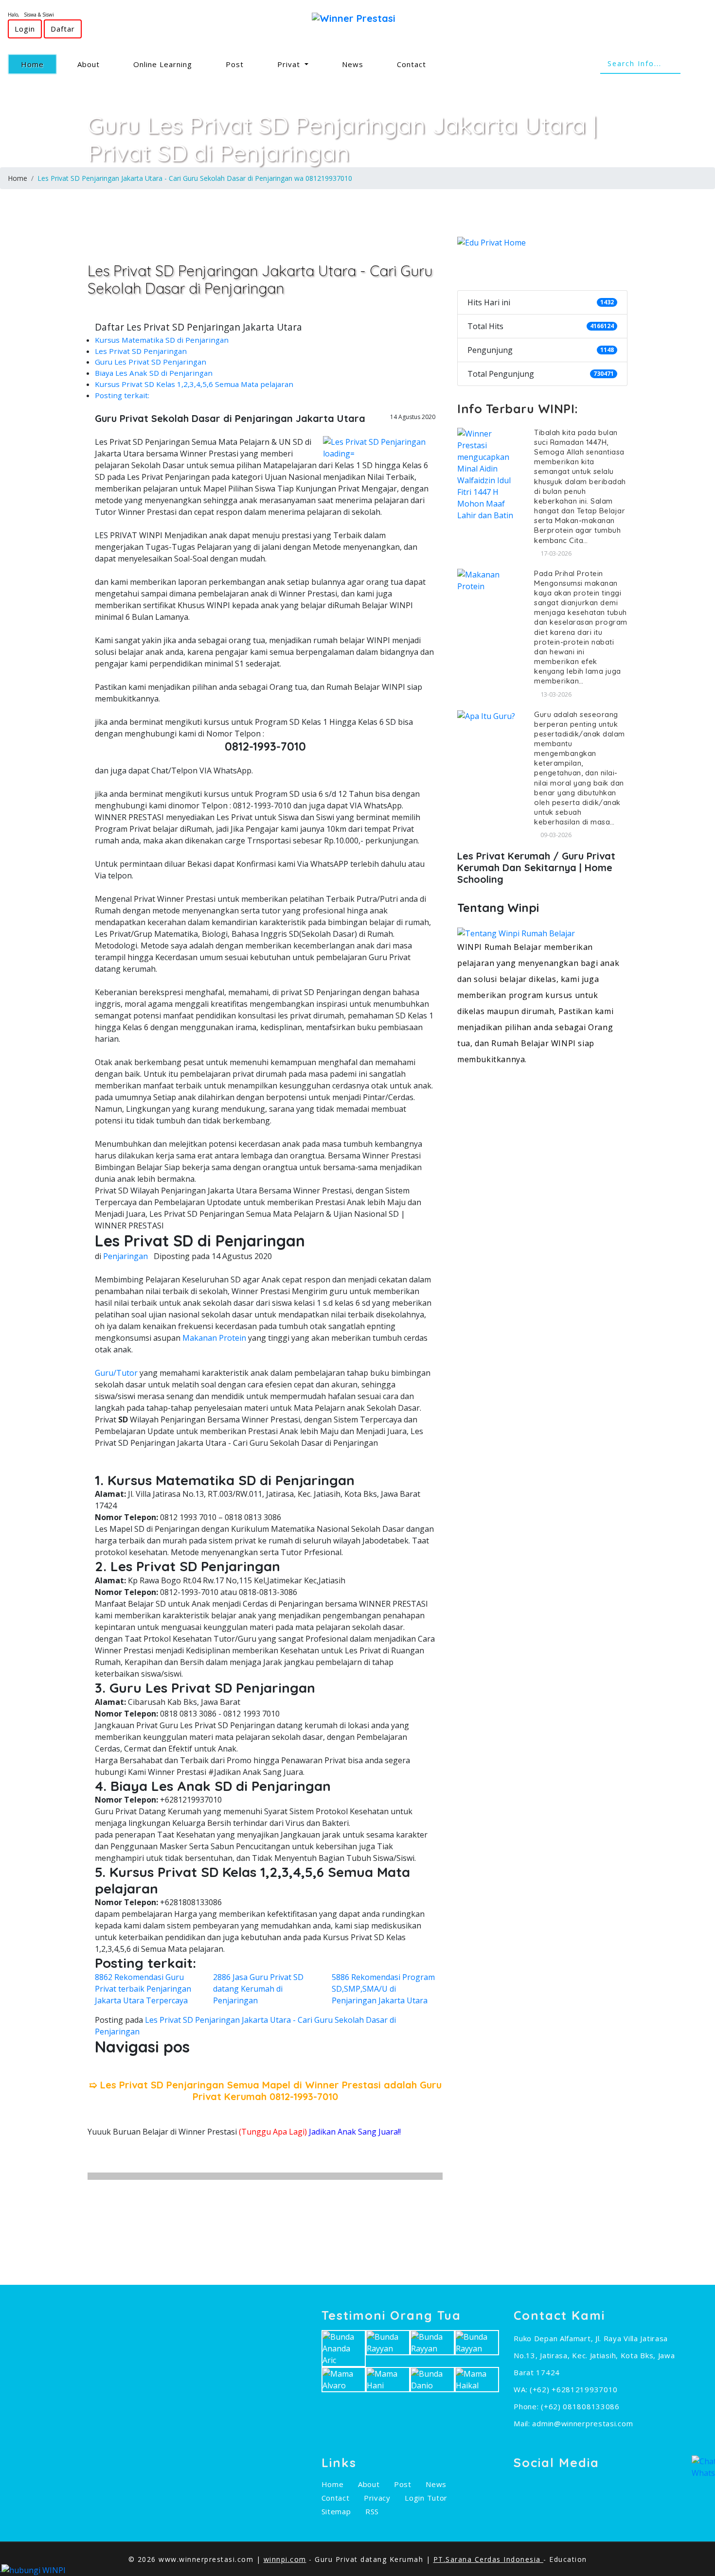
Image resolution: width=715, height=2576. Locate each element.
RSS (372, 2511)
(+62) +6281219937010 (574, 2389)
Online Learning (163, 64)
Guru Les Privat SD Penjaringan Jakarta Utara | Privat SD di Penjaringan (342, 139)
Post (235, 64)
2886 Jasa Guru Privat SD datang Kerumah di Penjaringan (258, 1989)
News (353, 64)
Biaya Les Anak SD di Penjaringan (154, 373)
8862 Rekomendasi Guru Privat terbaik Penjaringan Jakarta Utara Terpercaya (143, 1989)
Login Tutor (426, 2498)
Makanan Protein (214, 1338)
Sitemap (336, 2511)
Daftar (63, 29)
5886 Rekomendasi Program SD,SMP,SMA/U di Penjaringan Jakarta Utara (383, 1989)
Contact (411, 64)
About (89, 64)
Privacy (377, 2498)
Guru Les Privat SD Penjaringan (151, 362)
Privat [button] (290, 64)
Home (39, 64)
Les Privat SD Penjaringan (141, 351)
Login (25, 29)
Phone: (527, 2406)
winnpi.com (285, 2559)
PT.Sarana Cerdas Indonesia (489, 2559)
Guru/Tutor (116, 1373)
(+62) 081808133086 (580, 2406)
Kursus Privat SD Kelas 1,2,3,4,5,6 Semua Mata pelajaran (194, 384)
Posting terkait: (122, 395)
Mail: (523, 2423)
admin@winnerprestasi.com (582, 2423)
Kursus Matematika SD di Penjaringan (162, 340)
